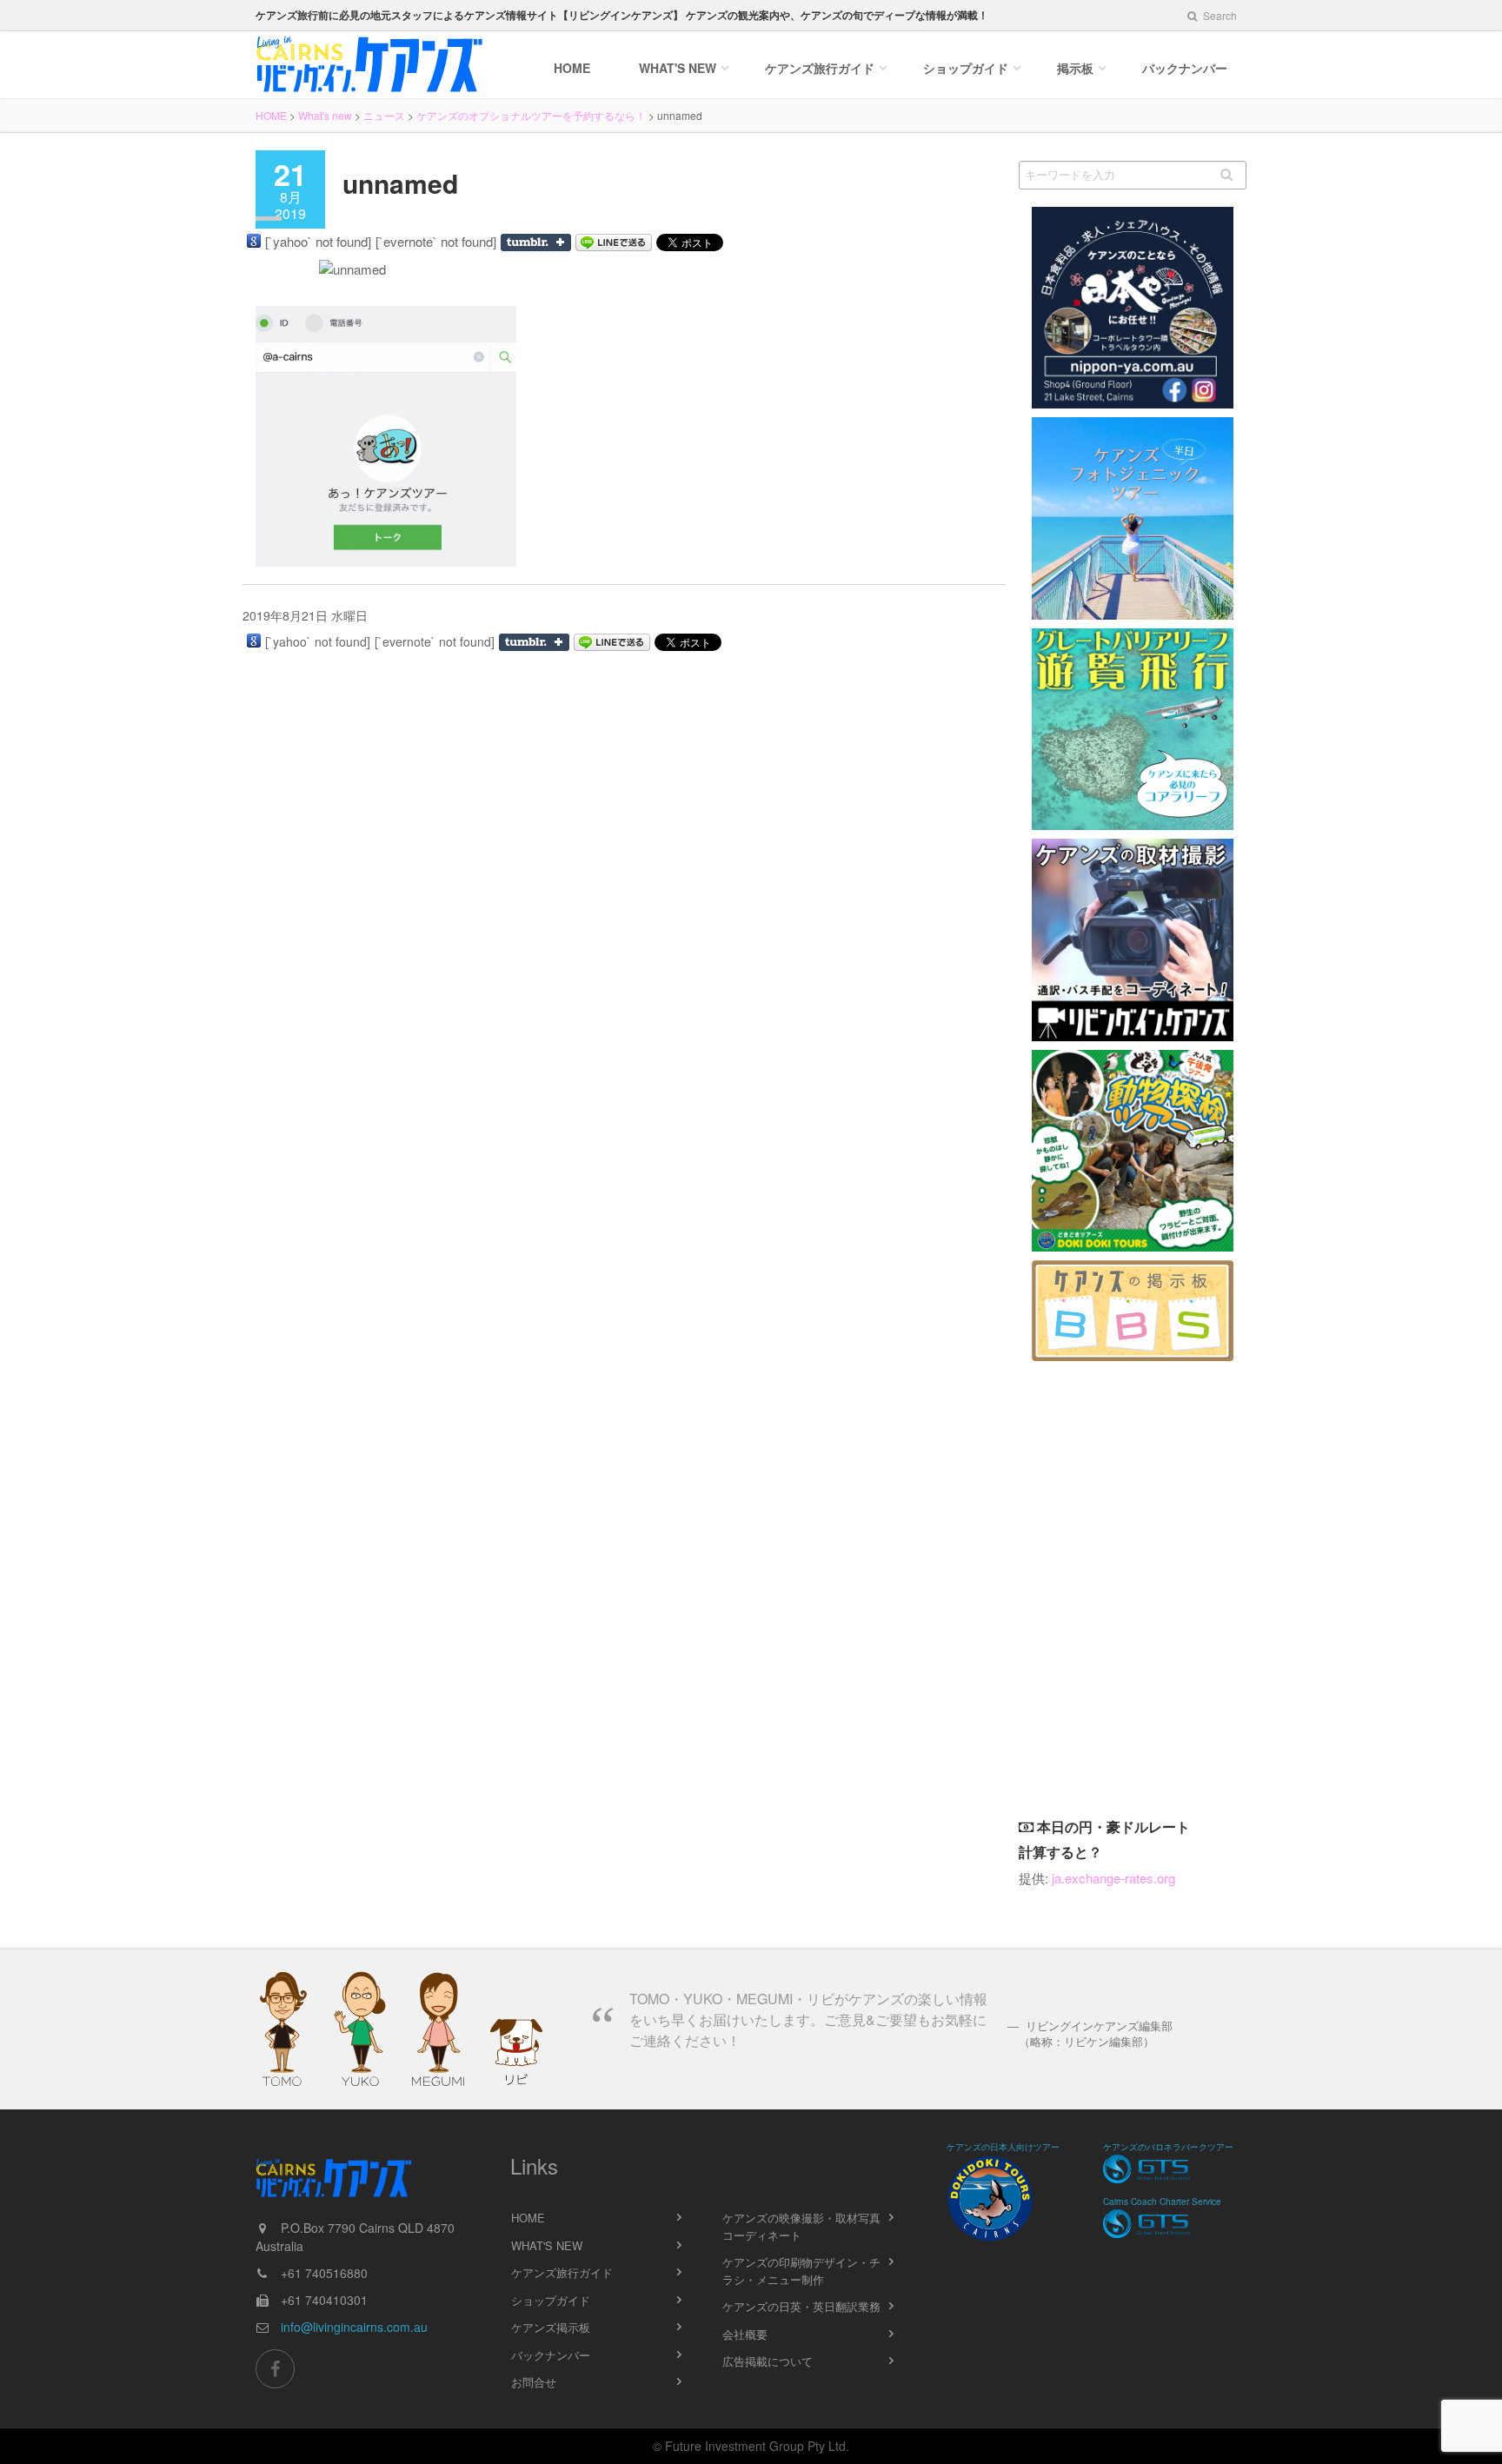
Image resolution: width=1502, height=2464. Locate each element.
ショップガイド (966, 68)
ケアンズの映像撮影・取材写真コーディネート (801, 2226)
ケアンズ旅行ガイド (562, 2272)
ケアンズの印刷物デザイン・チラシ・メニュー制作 (801, 2271)
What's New (678, 68)
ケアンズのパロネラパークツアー (1168, 2147)
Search (1219, 15)
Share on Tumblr (536, 242)
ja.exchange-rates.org (1113, 1878)
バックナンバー (1185, 68)
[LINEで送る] (614, 242)
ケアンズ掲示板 (551, 2327)
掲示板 (1075, 68)
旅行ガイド (820, 68)
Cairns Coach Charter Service (1162, 2202)
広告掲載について (768, 2361)
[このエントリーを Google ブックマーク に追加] (254, 241)
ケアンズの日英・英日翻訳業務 (801, 2306)
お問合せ (534, 2382)
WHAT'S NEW (547, 2245)
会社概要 (745, 2334)
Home (572, 68)
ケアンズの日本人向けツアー (1003, 2147)
